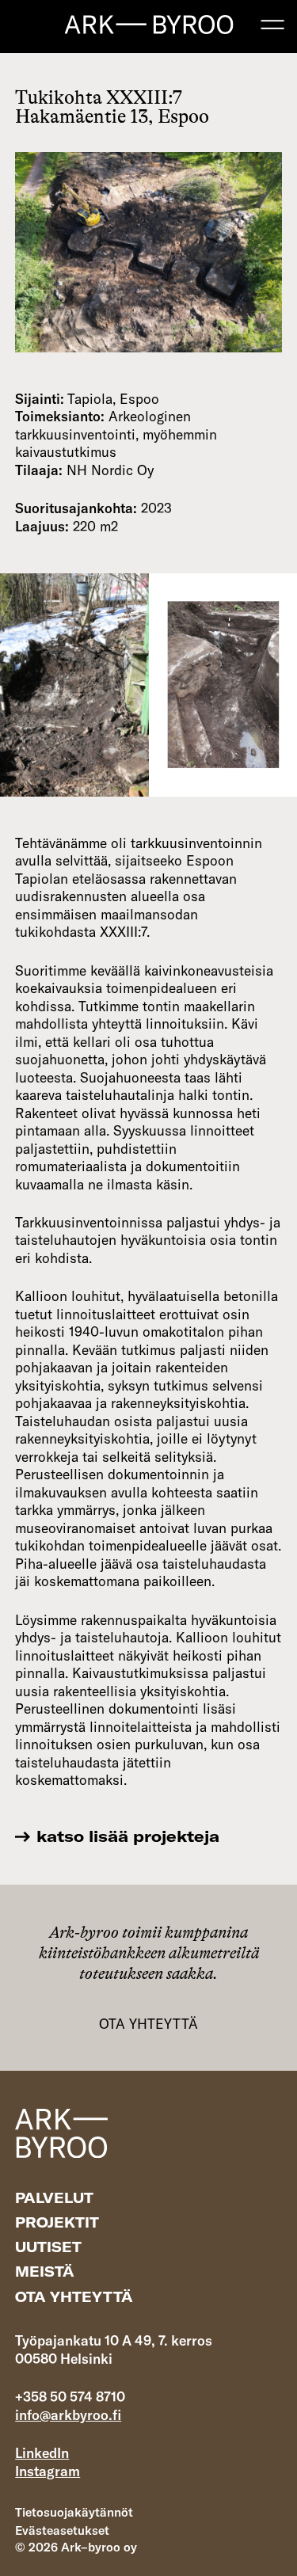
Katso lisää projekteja (128, 1836)
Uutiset (48, 2247)
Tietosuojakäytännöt (74, 2512)
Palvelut (54, 2198)
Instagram (48, 2471)
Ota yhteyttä (148, 2024)
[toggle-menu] (272, 25)
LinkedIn (42, 2453)
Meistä (45, 2272)
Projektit (57, 2222)
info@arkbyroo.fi (68, 2415)
